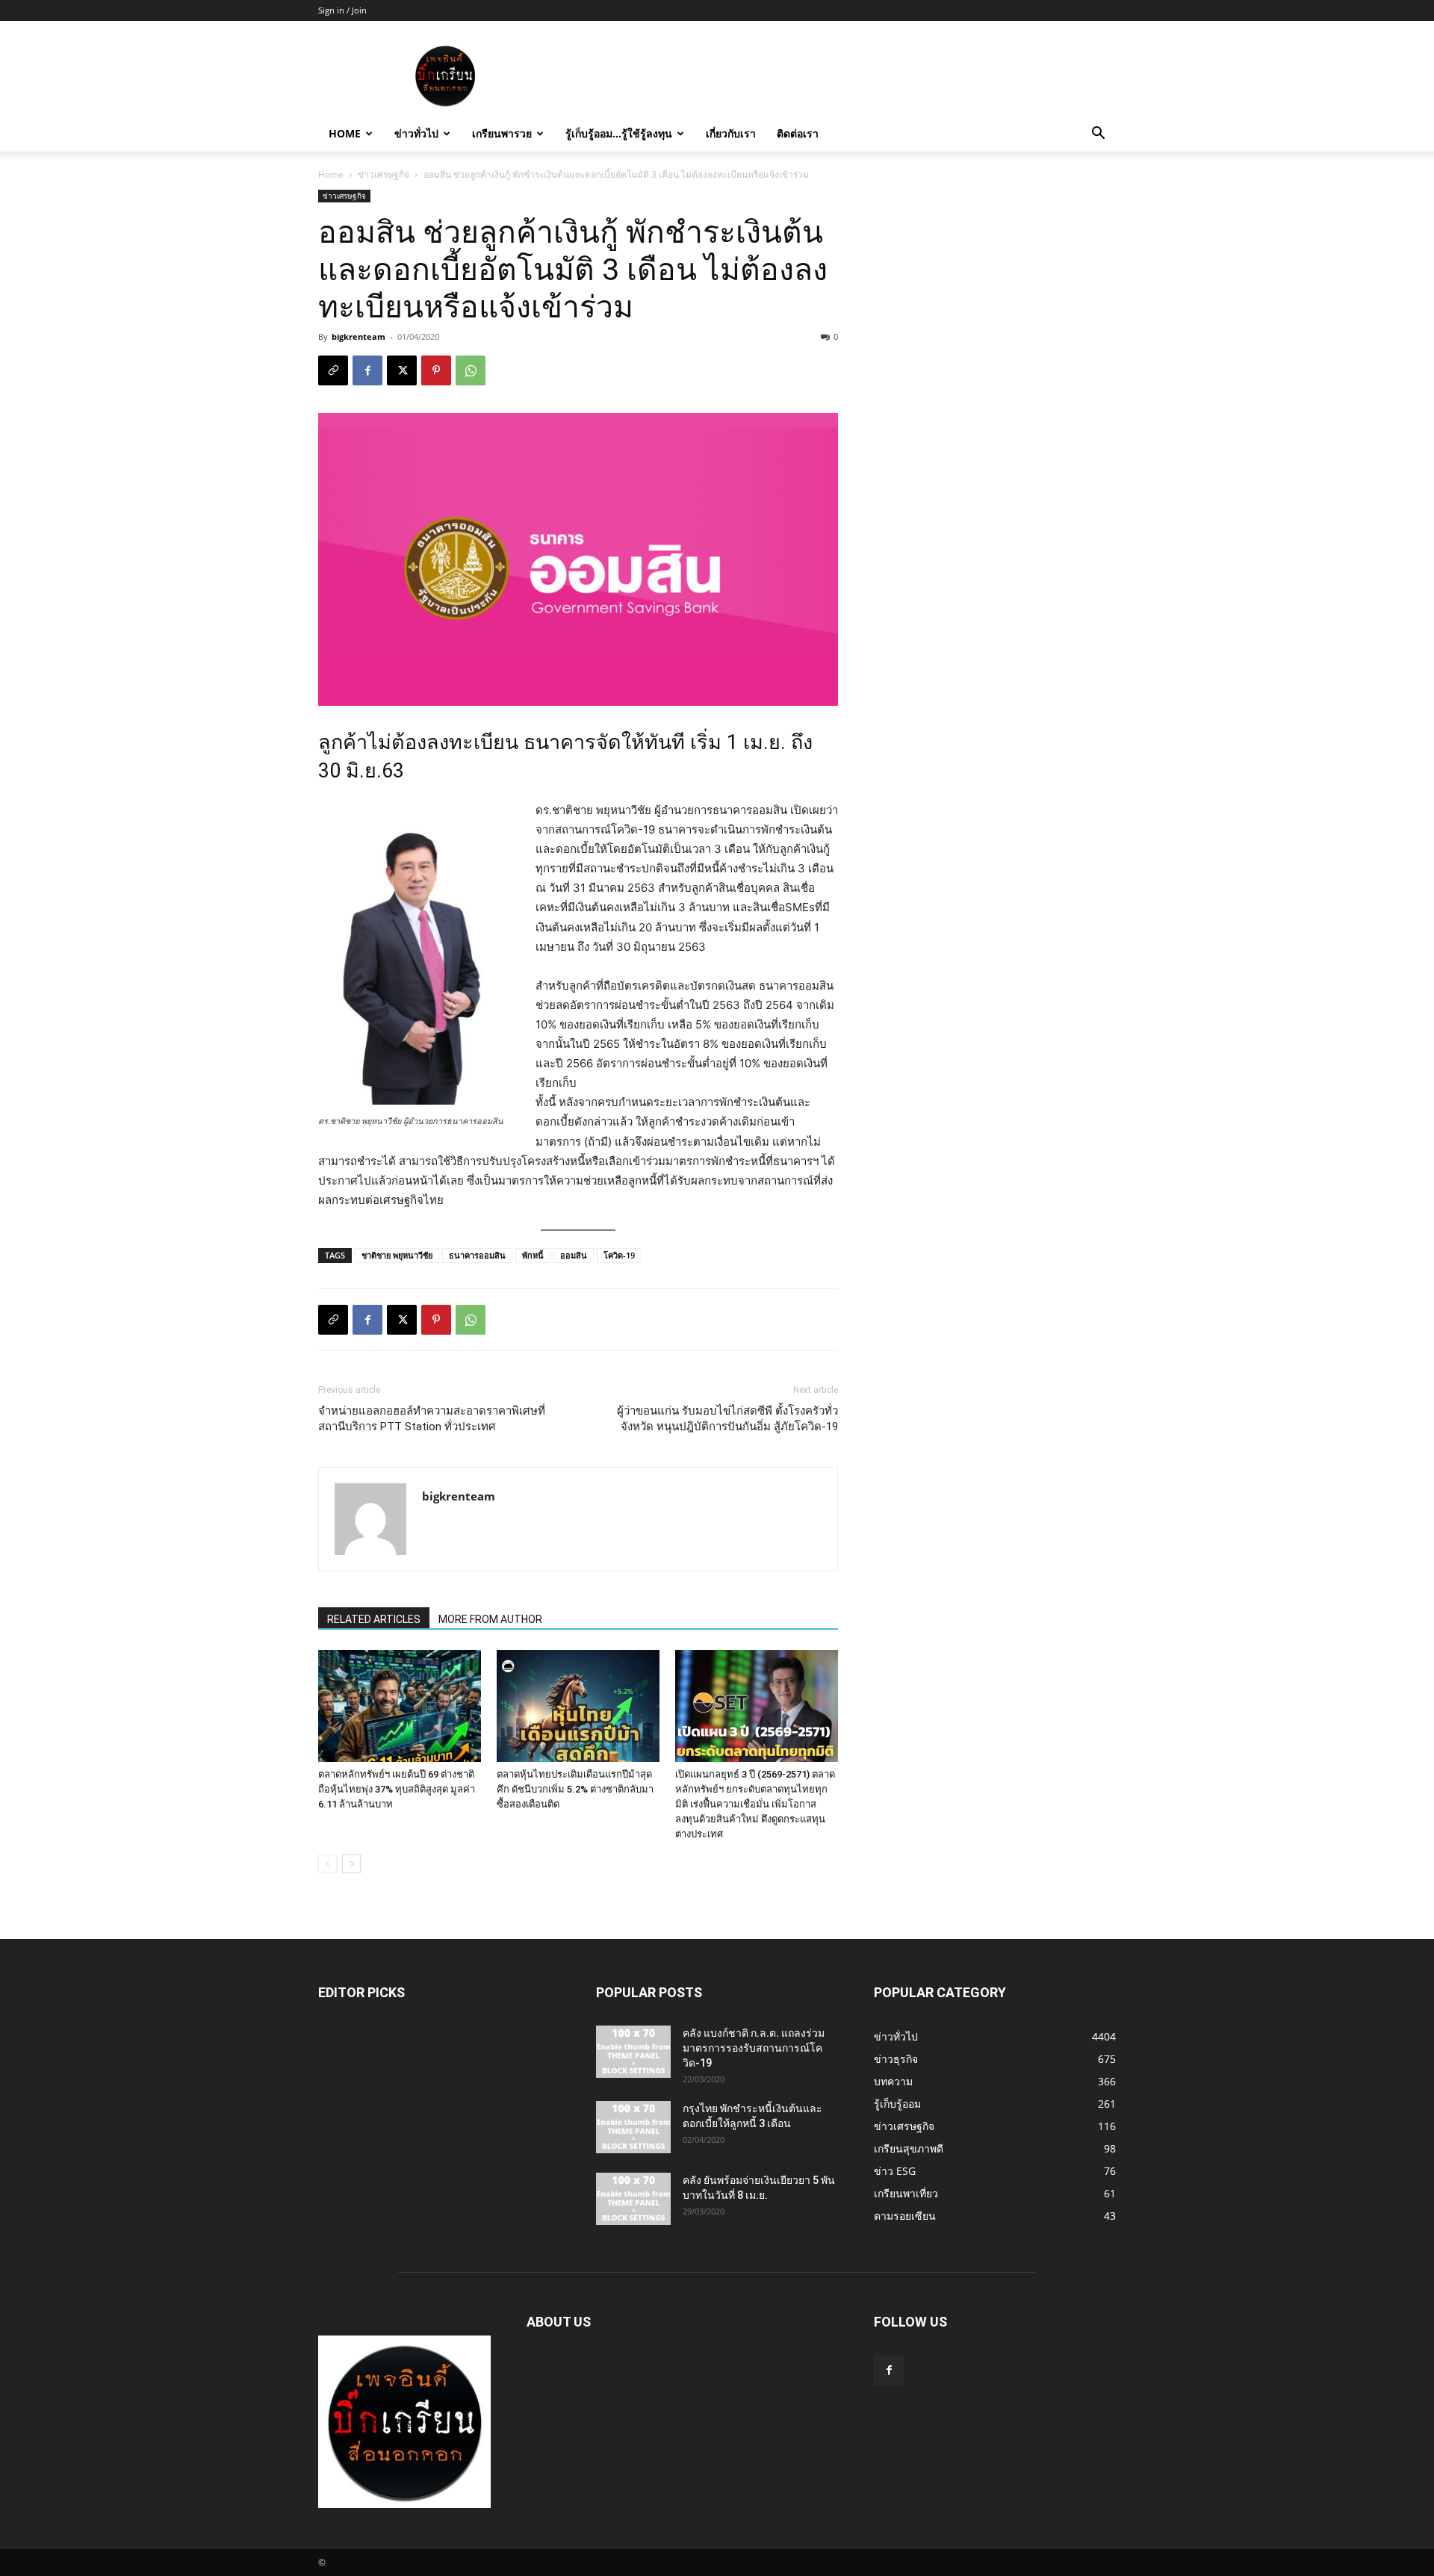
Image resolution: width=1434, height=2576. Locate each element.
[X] (402, 370)
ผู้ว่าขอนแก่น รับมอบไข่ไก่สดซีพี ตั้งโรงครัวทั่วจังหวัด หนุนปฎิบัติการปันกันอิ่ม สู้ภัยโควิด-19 (727, 1419)
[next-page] (351, 1864)
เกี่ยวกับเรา (731, 133)
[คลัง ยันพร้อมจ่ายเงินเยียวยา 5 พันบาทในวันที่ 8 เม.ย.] (633, 2199)
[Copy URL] (333, 370)
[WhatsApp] (471, 370)
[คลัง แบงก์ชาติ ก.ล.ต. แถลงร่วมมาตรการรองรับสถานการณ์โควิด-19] (633, 2052)
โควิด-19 (619, 1255)
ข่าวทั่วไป (416, 133)
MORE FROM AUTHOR (490, 1619)
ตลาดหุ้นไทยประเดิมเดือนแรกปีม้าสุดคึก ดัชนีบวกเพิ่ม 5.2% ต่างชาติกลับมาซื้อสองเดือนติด (575, 1789)
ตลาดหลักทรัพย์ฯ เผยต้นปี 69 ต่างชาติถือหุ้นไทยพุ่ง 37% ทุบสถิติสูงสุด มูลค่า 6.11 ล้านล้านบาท (397, 1789)
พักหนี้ (533, 1255)
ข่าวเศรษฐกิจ (384, 174)
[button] (1098, 135)
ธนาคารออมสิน (477, 1255)
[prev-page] (328, 1864)
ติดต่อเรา (798, 133)
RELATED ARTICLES (374, 1619)
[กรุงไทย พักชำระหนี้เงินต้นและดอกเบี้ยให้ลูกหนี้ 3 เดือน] (633, 2127)
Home (345, 133)
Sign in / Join (342, 10)
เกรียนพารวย (502, 133)
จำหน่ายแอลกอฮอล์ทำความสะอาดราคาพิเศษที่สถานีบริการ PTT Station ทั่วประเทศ (432, 1419)
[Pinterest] (436, 370)
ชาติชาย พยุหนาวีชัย (397, 1255)
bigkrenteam (358, 336)
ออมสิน (574, 1255)
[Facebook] (367, 370)
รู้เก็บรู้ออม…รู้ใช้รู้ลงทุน (619, 133)
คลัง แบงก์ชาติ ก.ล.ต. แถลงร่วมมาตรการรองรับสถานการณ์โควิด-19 (754, 2048)
